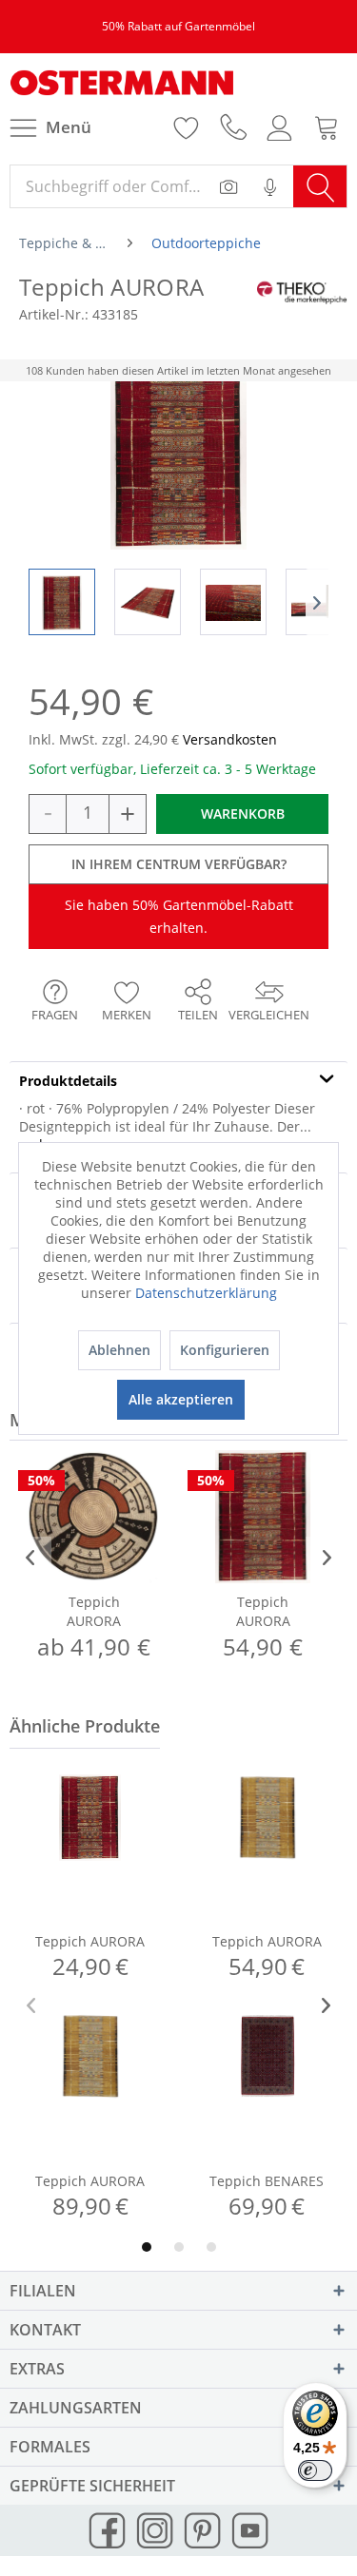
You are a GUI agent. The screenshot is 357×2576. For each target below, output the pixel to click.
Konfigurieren (225, 1350)
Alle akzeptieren (181, 1399)
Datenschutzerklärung (206, 1293)
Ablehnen (119, 1350)
